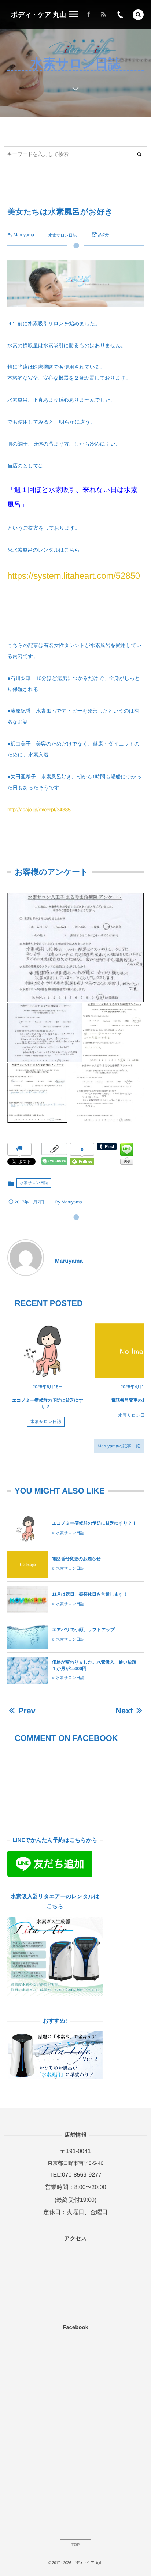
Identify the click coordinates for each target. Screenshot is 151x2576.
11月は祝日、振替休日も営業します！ (90, 1594)
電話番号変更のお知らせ (76, 1559)
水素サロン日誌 (62, 236)
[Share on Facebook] (89, 15)
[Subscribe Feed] (103, 15)
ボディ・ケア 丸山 (38, 15)
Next (124, 1711)
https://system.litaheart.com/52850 (74, 576)
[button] (138, 15)
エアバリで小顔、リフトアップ (83, 1630)
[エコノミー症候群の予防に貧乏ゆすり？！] (48, 1351)
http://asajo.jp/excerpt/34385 (39, 810)
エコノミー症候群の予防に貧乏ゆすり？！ (94, 1523)
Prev (27, 1711)
